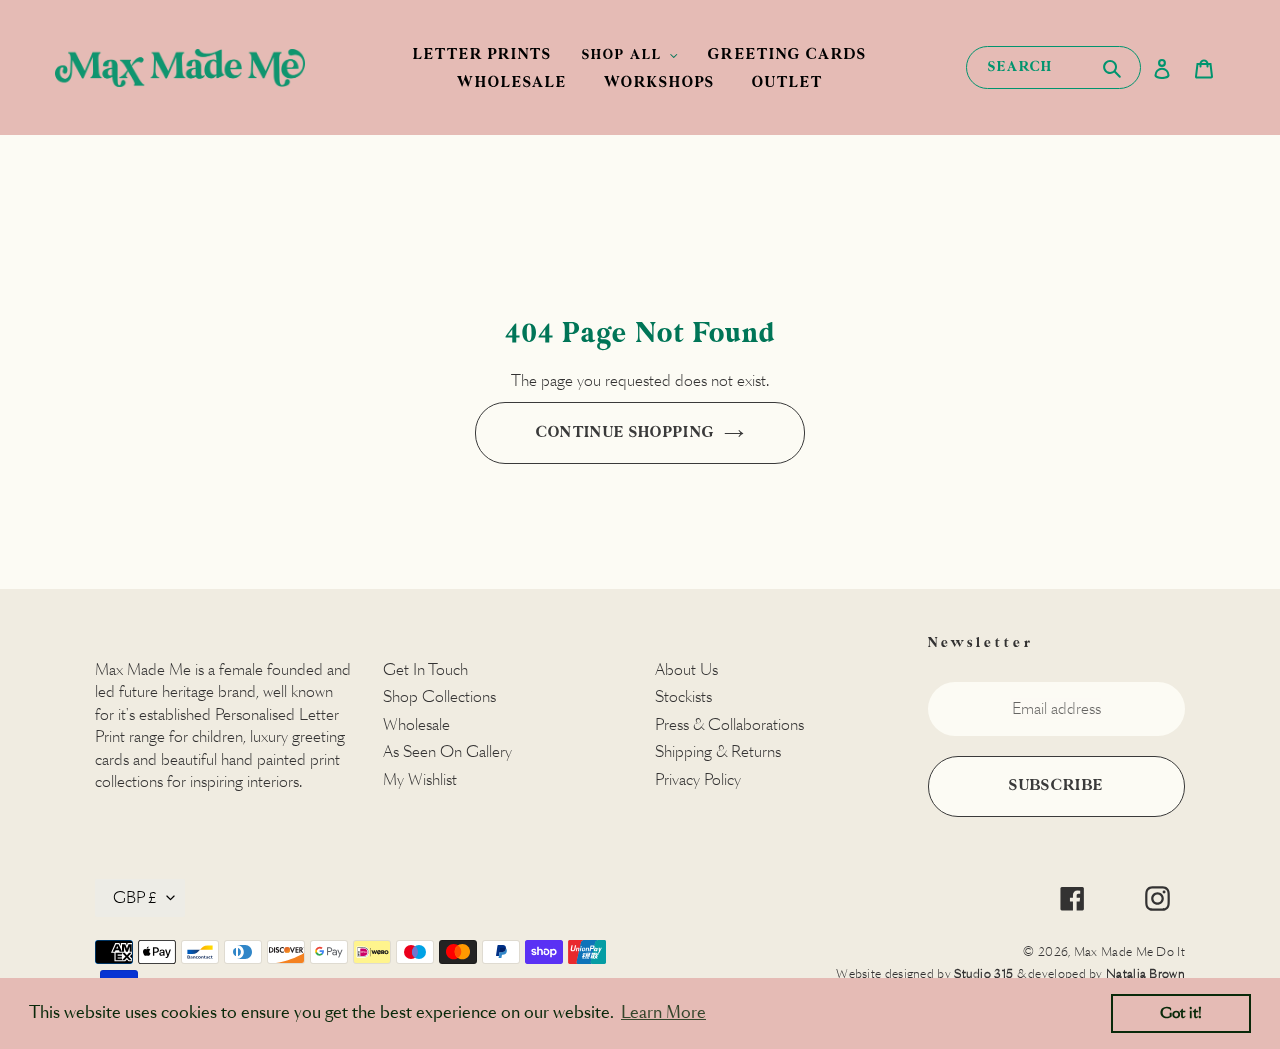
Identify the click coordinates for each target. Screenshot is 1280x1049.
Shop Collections (439, 696)
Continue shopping (625, 432)
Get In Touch (425, 669)
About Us (686, 669)
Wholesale (416, 724)
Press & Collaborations (729, 724)
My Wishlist (420, 779)
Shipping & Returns (718, 751)
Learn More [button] (663, 1012)
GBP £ (135, 897)
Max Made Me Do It (1129, 951)
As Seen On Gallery (447, 751)
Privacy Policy (698, 779)
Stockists (683, 696)
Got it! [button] (1181, 1013)
